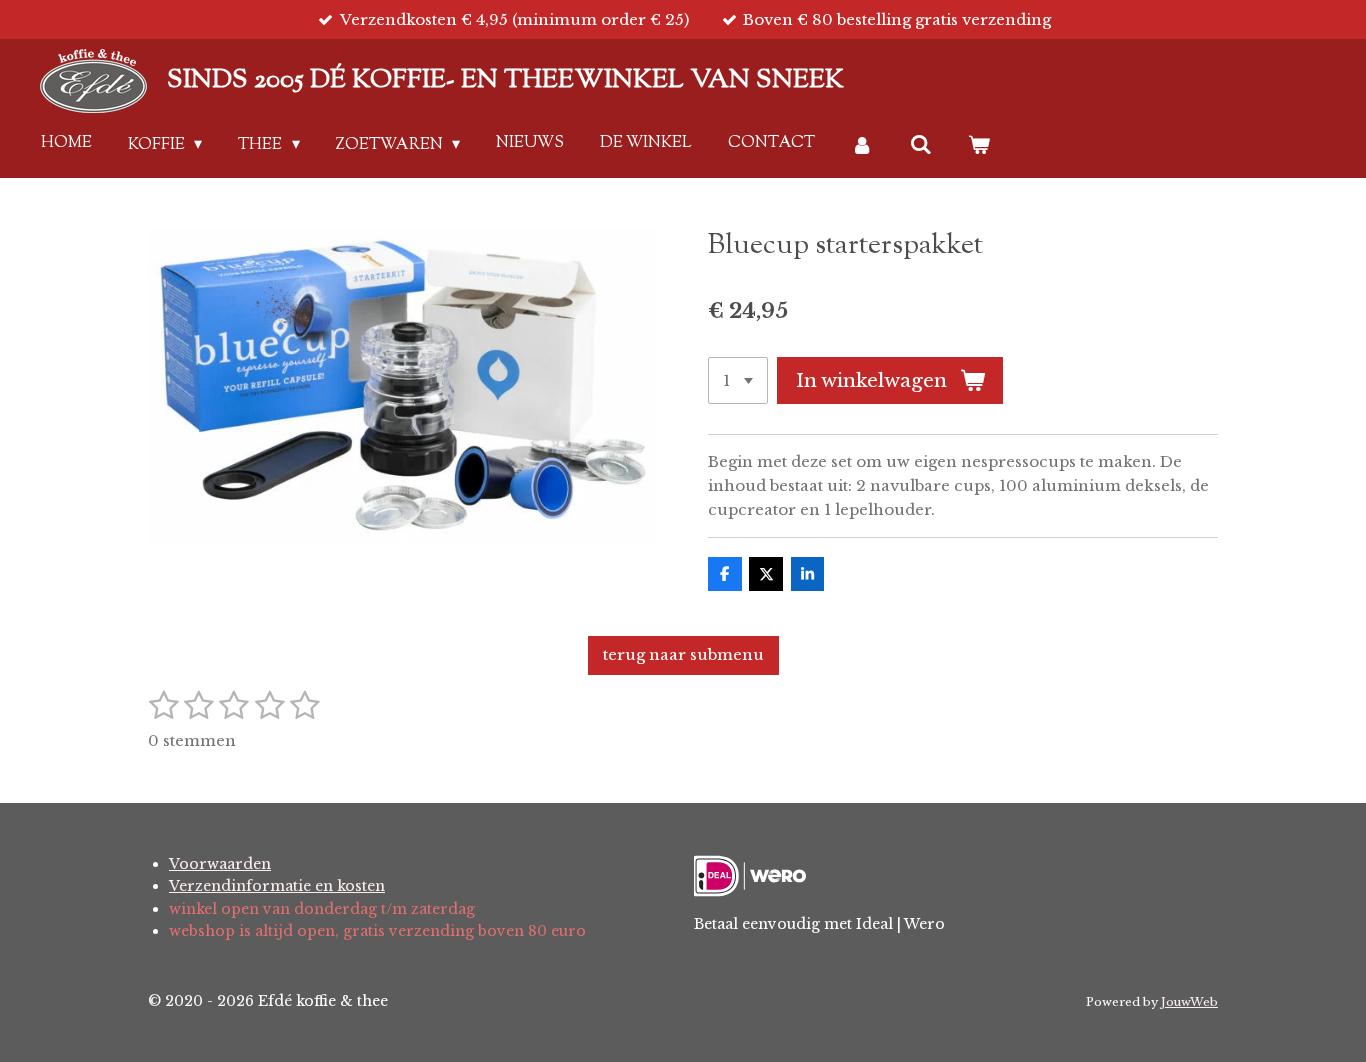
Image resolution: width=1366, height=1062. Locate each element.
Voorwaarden (220, 864)
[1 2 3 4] (738, 380)
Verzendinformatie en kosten (277, 886)
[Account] (862, 145)
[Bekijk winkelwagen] (979, 145)
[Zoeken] (921, 145)
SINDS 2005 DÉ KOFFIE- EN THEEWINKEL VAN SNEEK (505, 80)
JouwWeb (1189, 1002)
